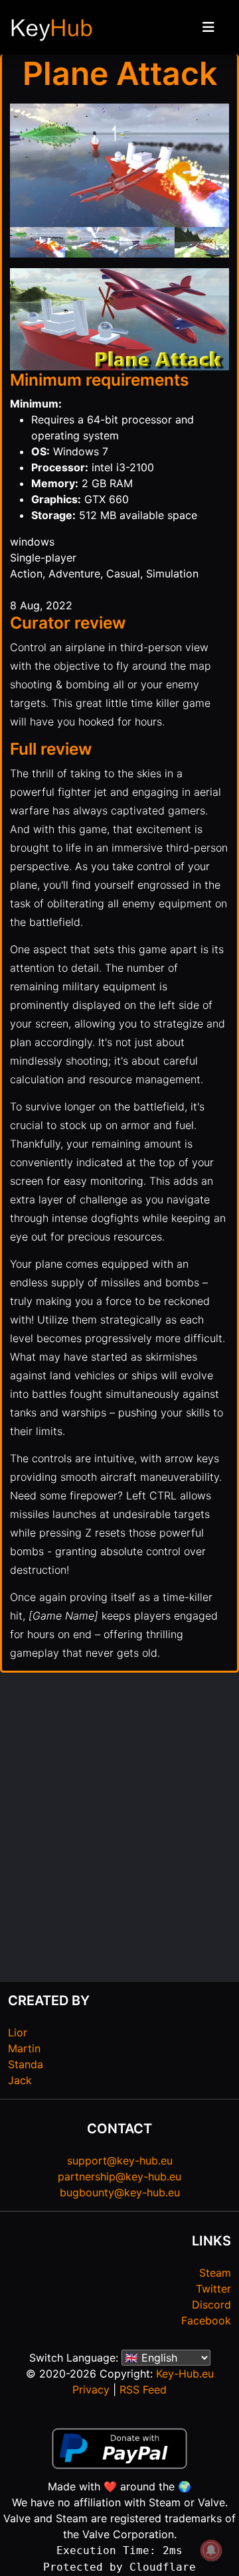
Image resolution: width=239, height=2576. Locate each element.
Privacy (91, 2389)
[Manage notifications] (211, 2550)
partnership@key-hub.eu (119, 2176)
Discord (211, 2305)
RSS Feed (143, 2389)
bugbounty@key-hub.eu (120, 2192)
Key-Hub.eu (185, 2374)
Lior (18, 2032)
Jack (20, 2080)
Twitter (213, 2289)
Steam (215, 2273)
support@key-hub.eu (120, 2160)
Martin (24, 2048)
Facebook (206, 2320)
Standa (26, 2064)
